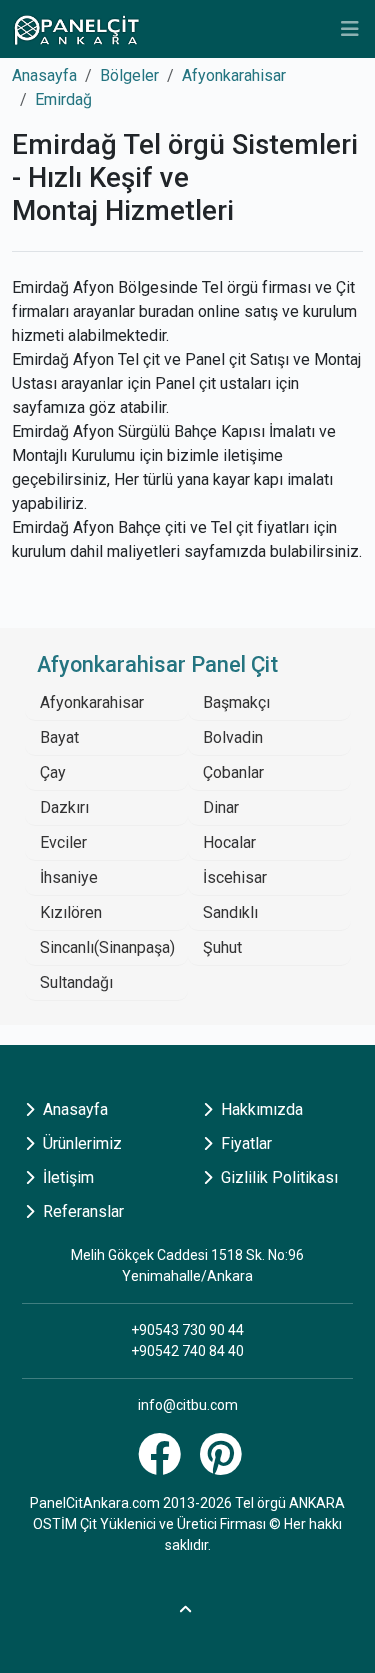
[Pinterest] (223, 1465)
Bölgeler (129, 75)
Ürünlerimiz (80, 1143)
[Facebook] (162, 1465)
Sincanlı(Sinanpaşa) (107, 947)
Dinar (221, 807)
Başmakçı (236, 702)
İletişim (66, 1177)
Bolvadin (233, 737)
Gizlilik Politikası (277, 1177)
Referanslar (81, 1211)
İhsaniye (69, 877)
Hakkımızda (260, 1109)
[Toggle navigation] (350, 29)
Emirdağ (63, 99)
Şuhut (222, 947)
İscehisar (235, 877)
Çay (53, 772)
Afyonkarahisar (234, 75)
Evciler (63, 842)
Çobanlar (233, 772)
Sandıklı (230, 912)
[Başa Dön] (188, 1606)
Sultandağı (76, 982)
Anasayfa (44, 75)
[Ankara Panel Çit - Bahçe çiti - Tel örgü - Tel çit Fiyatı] (76, 29)
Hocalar (229, 842)
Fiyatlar (244, 1143)
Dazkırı (64, 807)
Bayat (59, 737)
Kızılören (71, 912)
